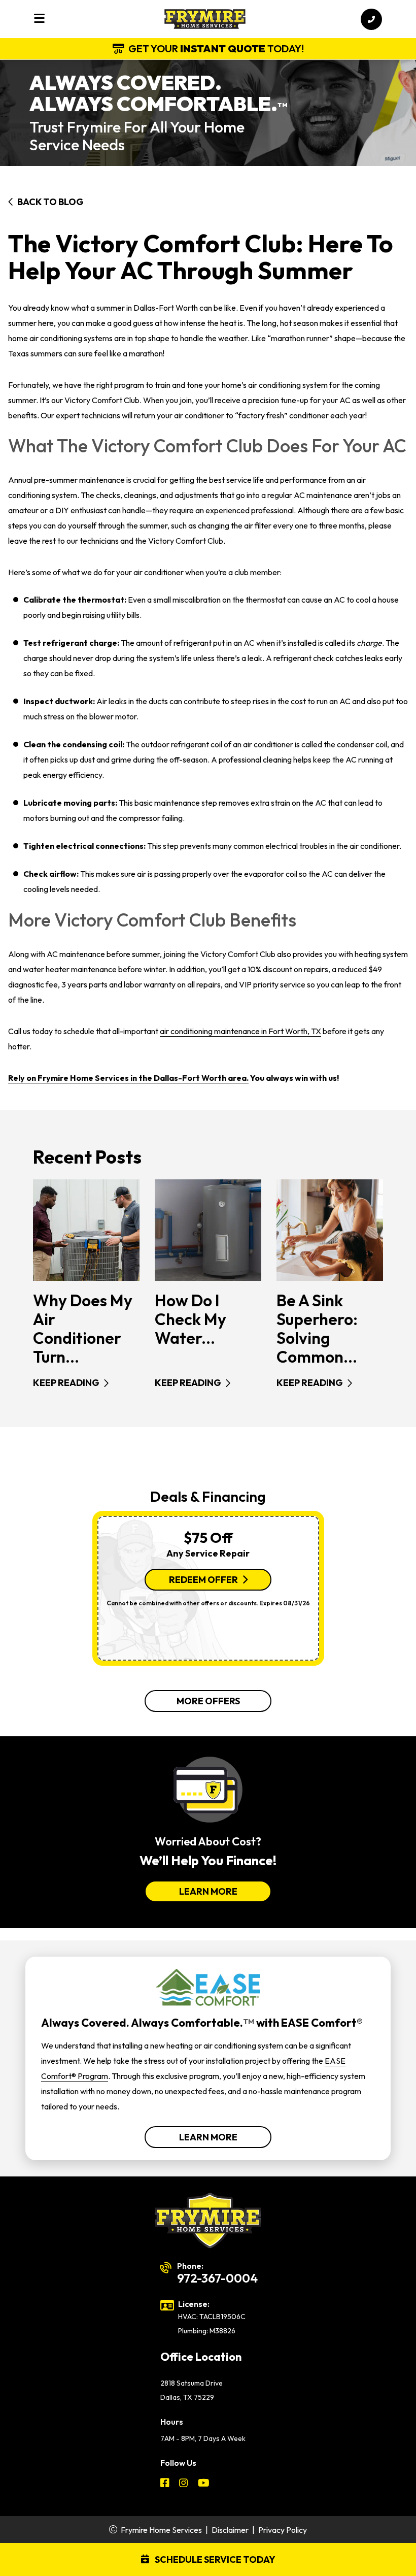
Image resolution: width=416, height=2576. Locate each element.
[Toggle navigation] (39, 19)
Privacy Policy (283, 2530)
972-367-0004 (217, 2278)
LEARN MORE (208, 1891)
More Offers (208, 1701)
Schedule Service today (214, 2560)
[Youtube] (204, 2484)
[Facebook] (166, 2484)
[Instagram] (184, 2484)
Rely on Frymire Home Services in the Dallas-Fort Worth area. (128, 1078)
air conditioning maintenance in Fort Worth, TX (240, 1031)
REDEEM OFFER (203, 1580)
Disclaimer (230, 2530)
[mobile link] (371, 19)
